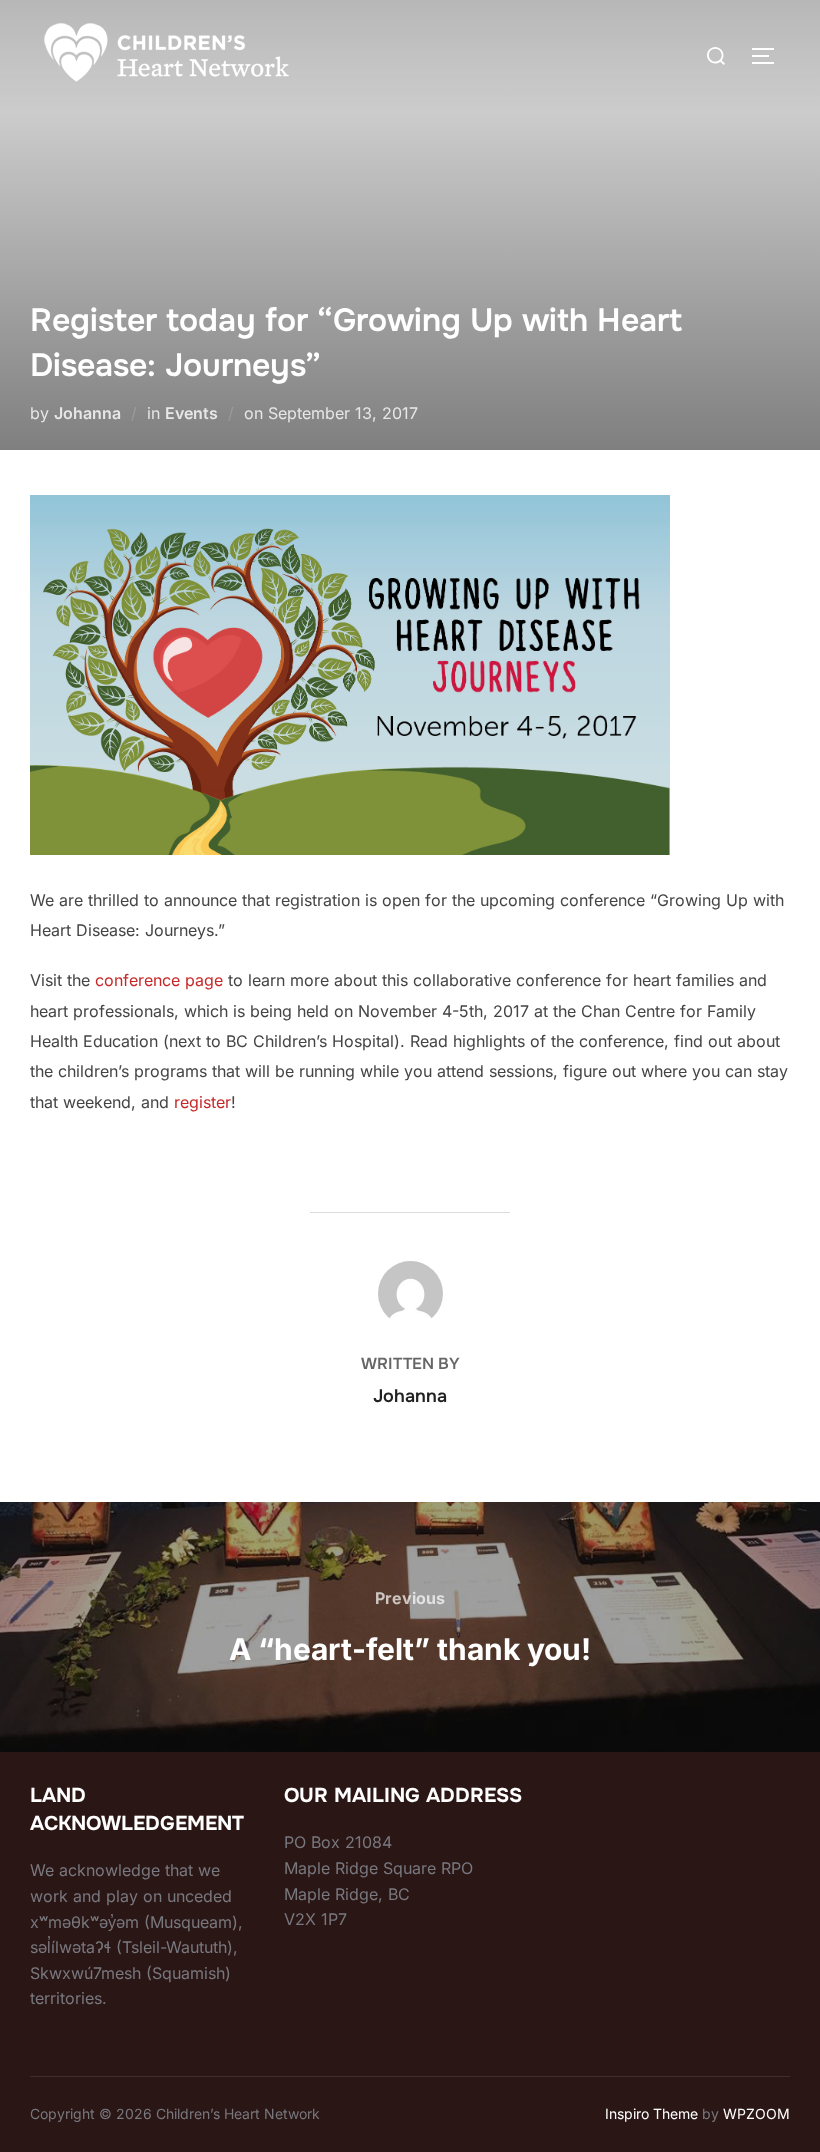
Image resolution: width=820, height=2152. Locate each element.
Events (191, 413)
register (202, 1102)
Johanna (87, 413)
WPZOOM (756, 2113)
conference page (159, 980)
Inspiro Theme (651, 2113)
